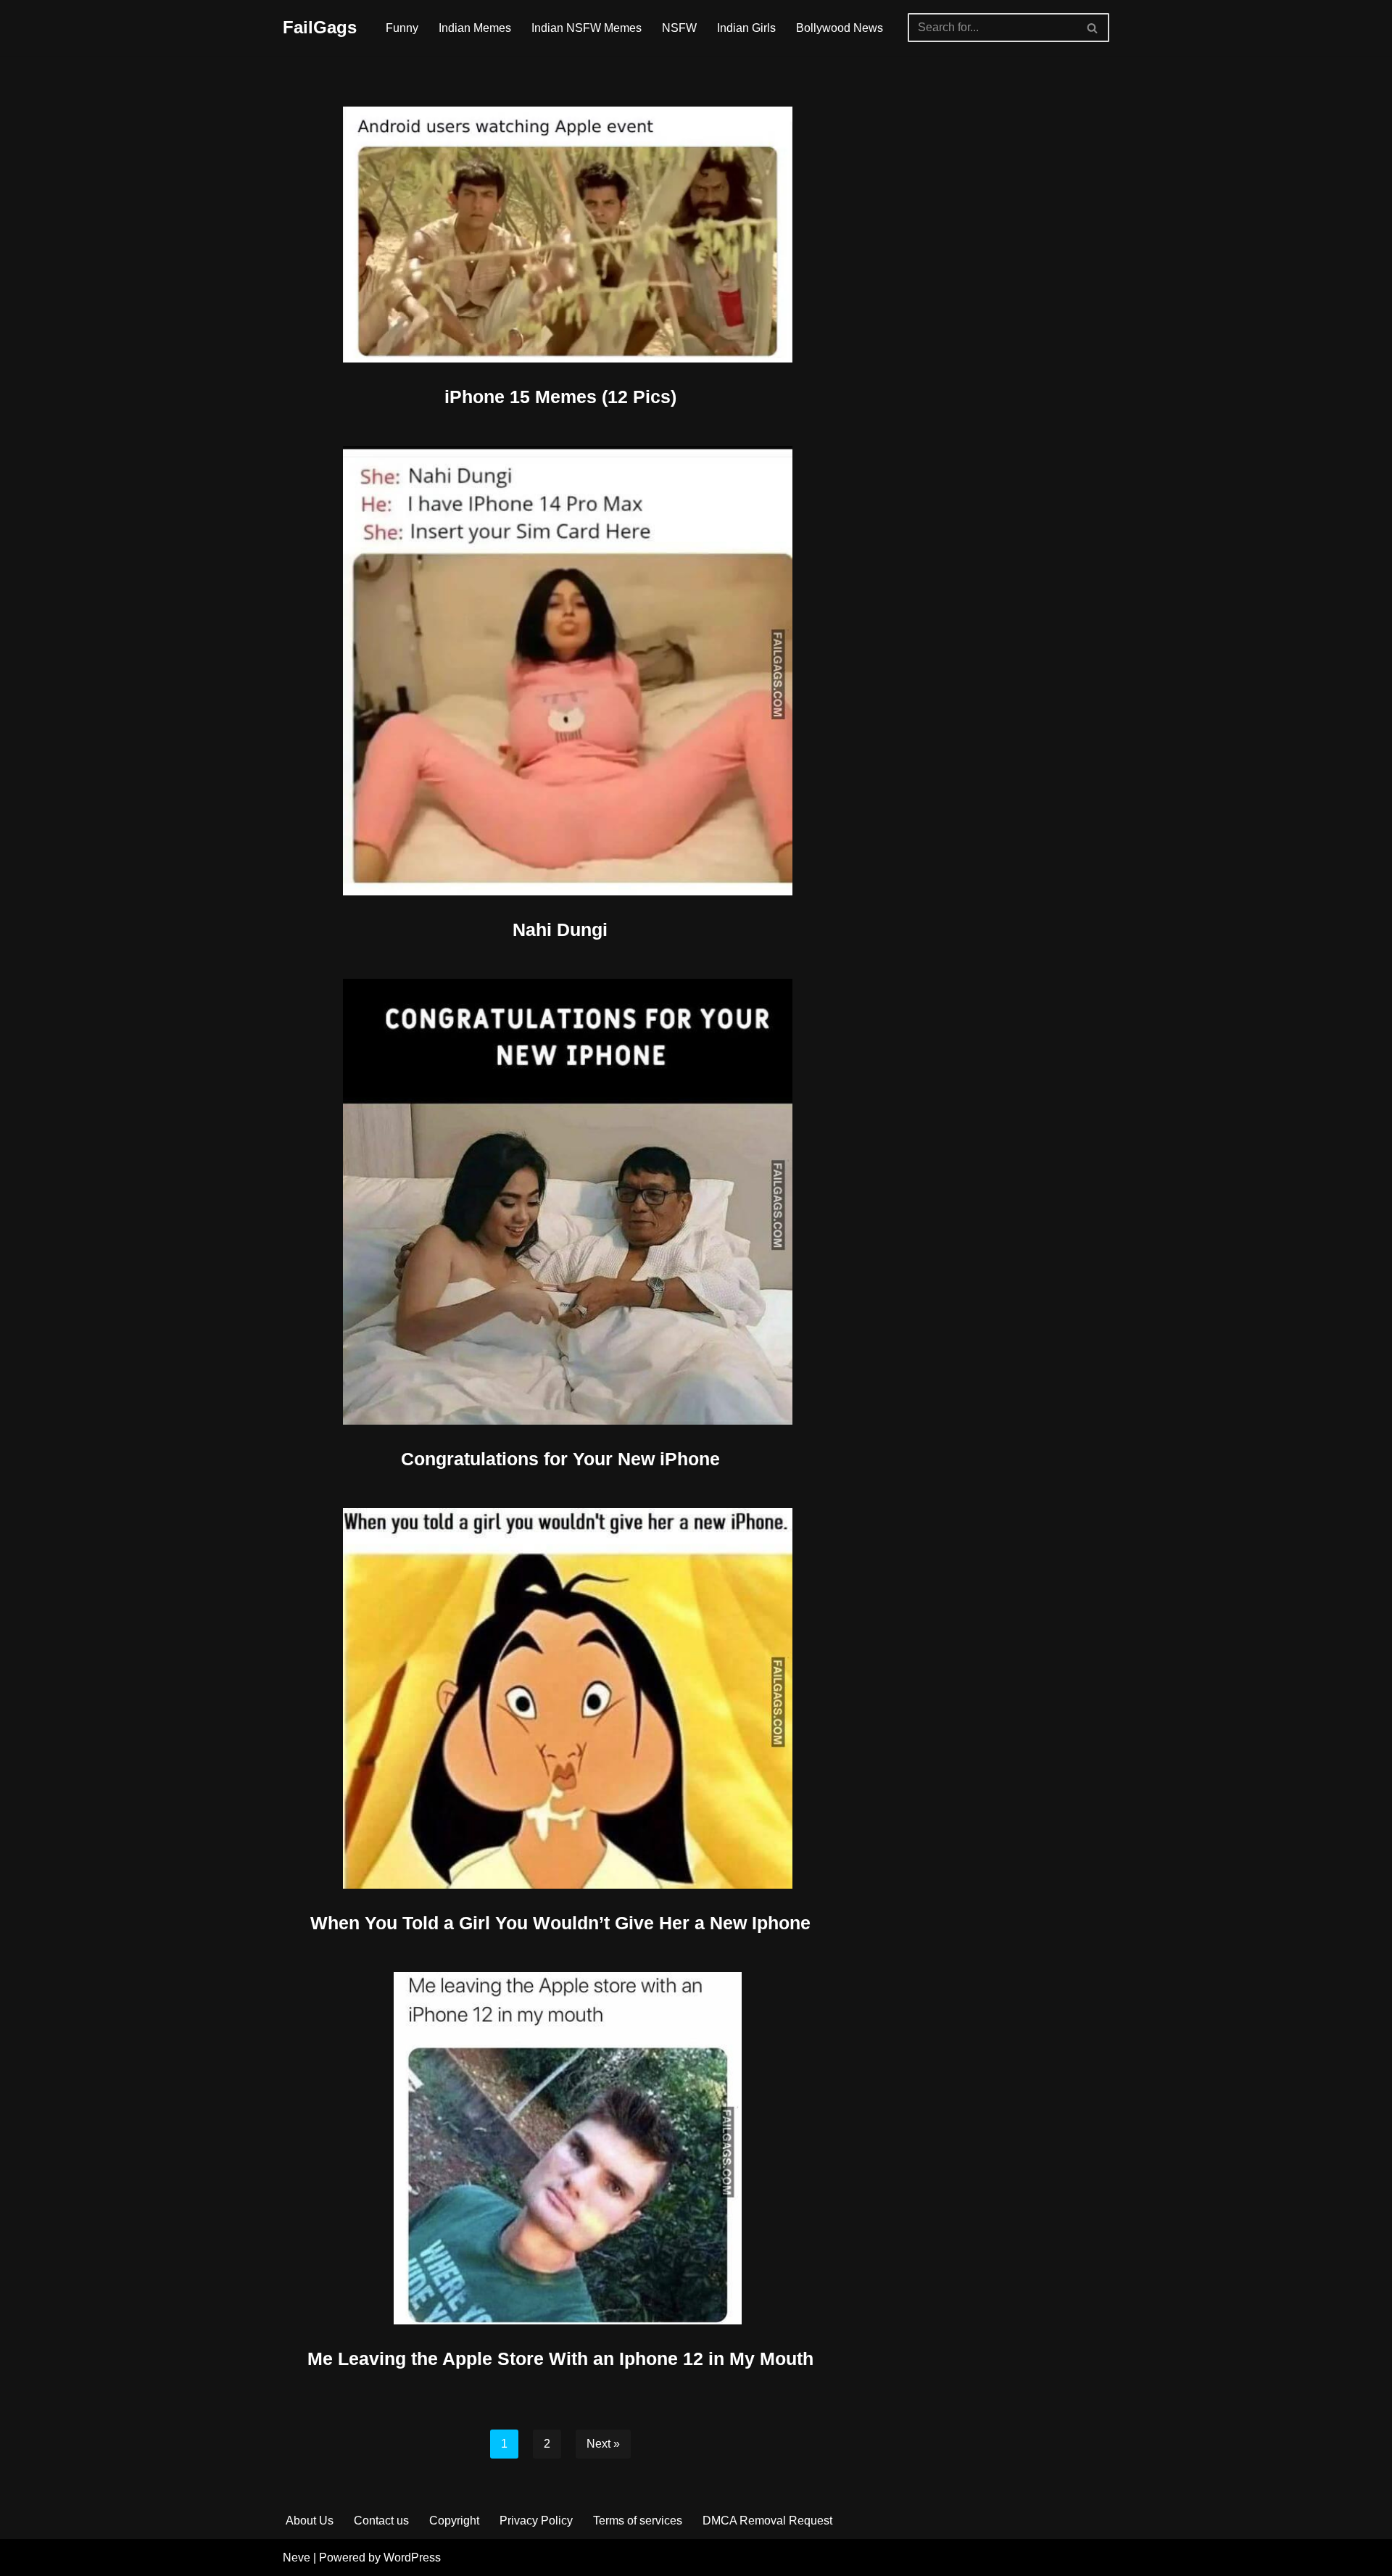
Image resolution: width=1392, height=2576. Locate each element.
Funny (402, 28)
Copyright (454, 2521)
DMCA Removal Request (767, 2521)
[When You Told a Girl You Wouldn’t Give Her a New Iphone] (560, 1698)
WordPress (412, 2558)
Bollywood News (840, 28)
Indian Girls (746, 28)
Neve (297, 2558)
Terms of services (638, 2521)
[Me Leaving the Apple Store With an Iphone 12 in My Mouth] (560, 2148)
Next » (603, 2444)
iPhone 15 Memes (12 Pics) (560, 397)
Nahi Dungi (560, 929)
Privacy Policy (536, 2521)
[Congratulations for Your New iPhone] (560, 1202)
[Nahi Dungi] (560, 671)
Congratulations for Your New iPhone (560, 1459)
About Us (310, 2521)
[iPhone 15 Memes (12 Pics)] (560, 235)
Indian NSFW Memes (587, 28)
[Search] (1093, 28)
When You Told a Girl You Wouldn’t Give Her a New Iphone (560, 1923)
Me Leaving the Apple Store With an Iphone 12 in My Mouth (560, 2358)
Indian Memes (475, 28)
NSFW (679, 28)
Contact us (381, 2521)
